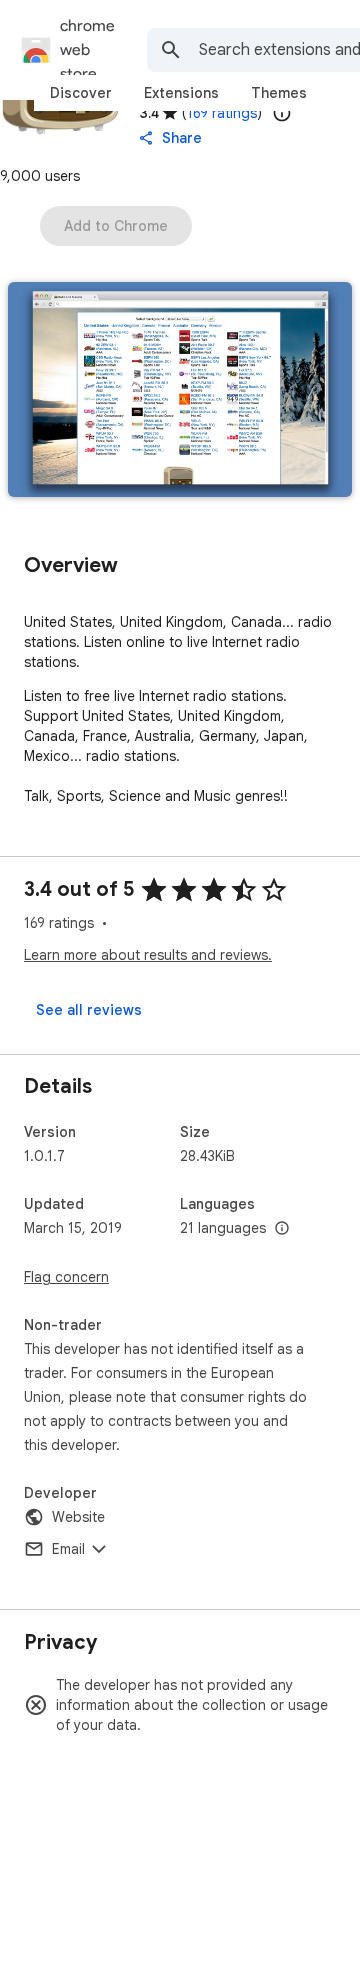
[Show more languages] (282, 1229)
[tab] (81, 93)
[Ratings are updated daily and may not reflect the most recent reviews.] (282, 113)
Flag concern (66, 1277)
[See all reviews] (89, 1010)
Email (68, 1549)
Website (78, 1517)
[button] (180, 391)
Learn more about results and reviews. (148, 955)
